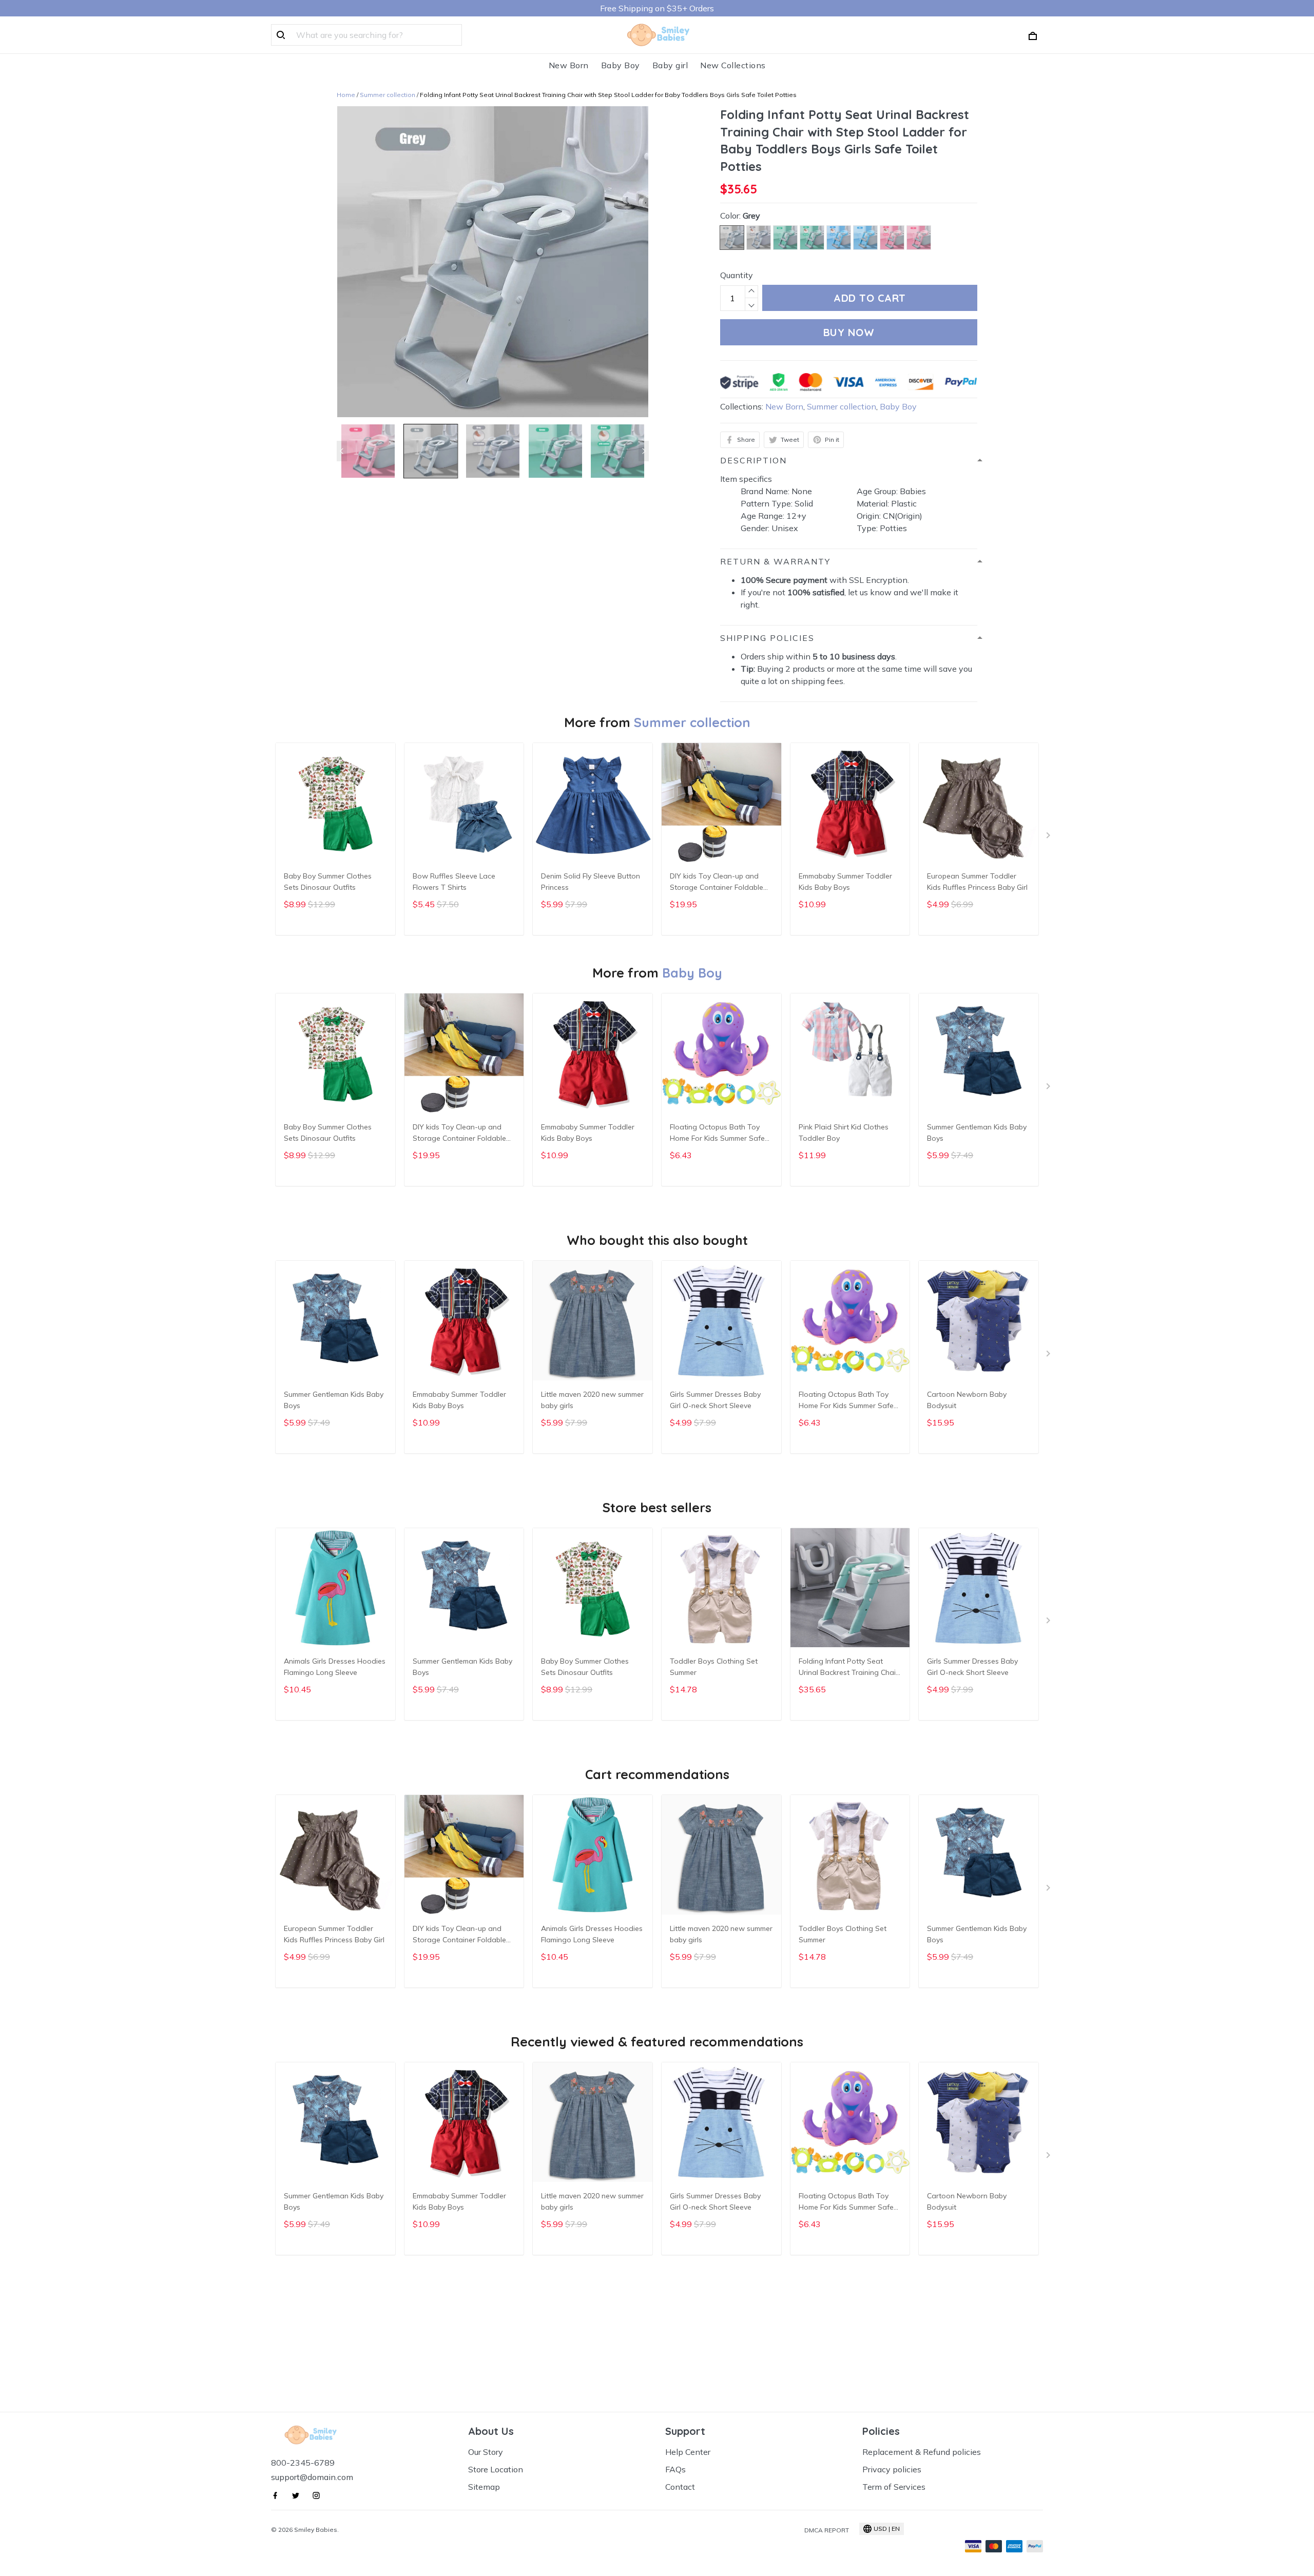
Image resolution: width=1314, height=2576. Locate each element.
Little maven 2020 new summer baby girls (592, 1400)
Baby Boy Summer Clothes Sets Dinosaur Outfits (328, 882)
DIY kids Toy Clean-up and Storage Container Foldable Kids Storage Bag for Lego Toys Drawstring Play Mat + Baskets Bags (717, 883)
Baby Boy (621, 65)
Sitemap (484, 2487)
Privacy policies (892, 2469)
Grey (751, 216)
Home (346, 95)
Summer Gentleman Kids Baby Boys (977, 1133)
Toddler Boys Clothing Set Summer (714, 1667)
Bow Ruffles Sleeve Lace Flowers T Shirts (454, 882)
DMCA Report (827, 2530)
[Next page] (644, 451)
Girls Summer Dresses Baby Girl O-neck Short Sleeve (715, 1400)
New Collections (733, 65)
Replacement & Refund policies (922, 2452)
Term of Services (894, 2487)
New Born (569, 65)
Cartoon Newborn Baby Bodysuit (967, 1400)
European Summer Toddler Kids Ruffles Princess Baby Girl (977, 882)
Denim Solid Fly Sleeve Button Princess (591, 882)
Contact (680, 2487)
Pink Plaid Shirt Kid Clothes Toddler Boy (844, 1133)
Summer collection (388, 95)
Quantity (737, 275)
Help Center (688, 2452)
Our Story (486, 2452)
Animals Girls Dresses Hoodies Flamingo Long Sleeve (335, 1667)
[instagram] (319, 2495)
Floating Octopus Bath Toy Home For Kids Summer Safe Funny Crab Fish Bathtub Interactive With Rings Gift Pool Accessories (717, 1134)
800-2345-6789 (303, 2463)
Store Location (496, 2469)
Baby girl (670, 65)
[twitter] (299, 2495)
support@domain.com (312, 2477)
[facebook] (278, 2495)
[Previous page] (342, 451)
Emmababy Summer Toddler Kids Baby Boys (845, 882)
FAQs (675, 2469)
